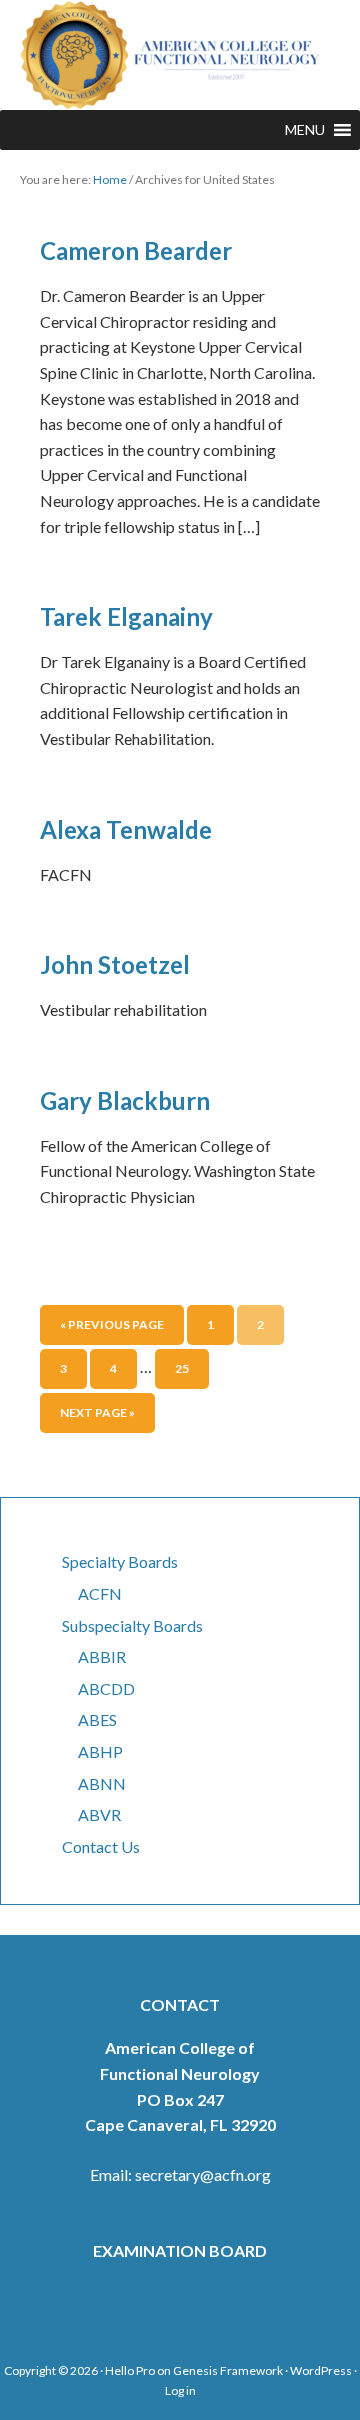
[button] (305, 130)
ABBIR (102, 1656)
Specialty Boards (120, 1561)
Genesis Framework (228, 2370)
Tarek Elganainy (126, 616)
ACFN (100, 1593)
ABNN (102, 1783)
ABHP (100, 1751)
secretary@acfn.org (203, 2174)
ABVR (99, 1814)
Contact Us (101, 1846)
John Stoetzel (115, 964)
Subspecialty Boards (132, 1625)
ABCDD (106, 1688)
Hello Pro (130, 2370)
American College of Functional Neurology (180, 55)
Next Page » (97, 1412)
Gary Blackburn (125, 1100)
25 (182, 1368)
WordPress (321, 2370)
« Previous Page (112, 1324)
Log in (180, 2390)
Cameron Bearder (136, 250)
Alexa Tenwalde (126, 829)
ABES (97, 1719)
